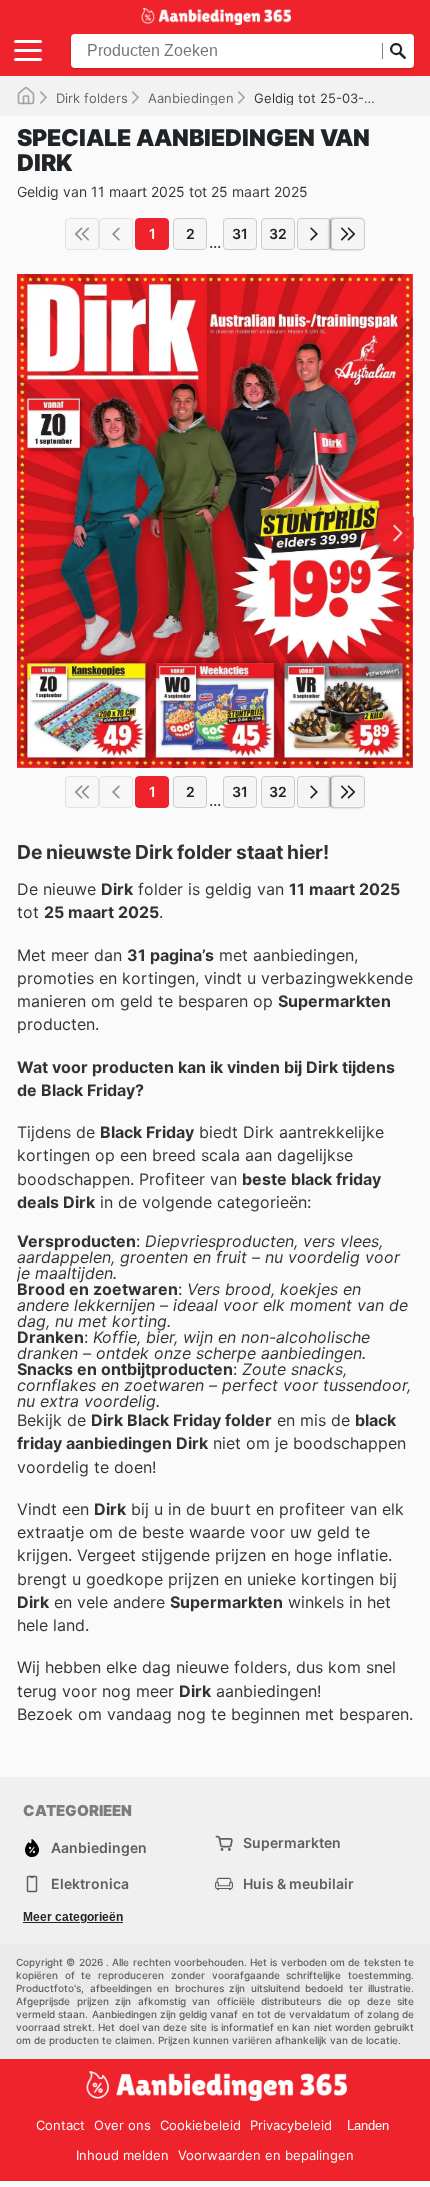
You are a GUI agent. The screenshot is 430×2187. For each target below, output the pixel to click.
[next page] (314, 234)
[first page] (82, 234)
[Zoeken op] (398, 51)
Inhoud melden (122, 2155)
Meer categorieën (73, 1917)
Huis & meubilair (298, 1883)
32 (278, 233)
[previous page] (116, 234)
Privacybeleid (291, 2125)
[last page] (348, 234)
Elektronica (90, 1883)
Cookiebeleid (200, 2125)
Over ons (122, 2125)
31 (240, 233)
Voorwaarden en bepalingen (266, 2155)
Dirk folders (92, 98)
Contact (60, 2125)
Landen (368, 2125)
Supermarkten (292, 1842)
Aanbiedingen (191, 98)
